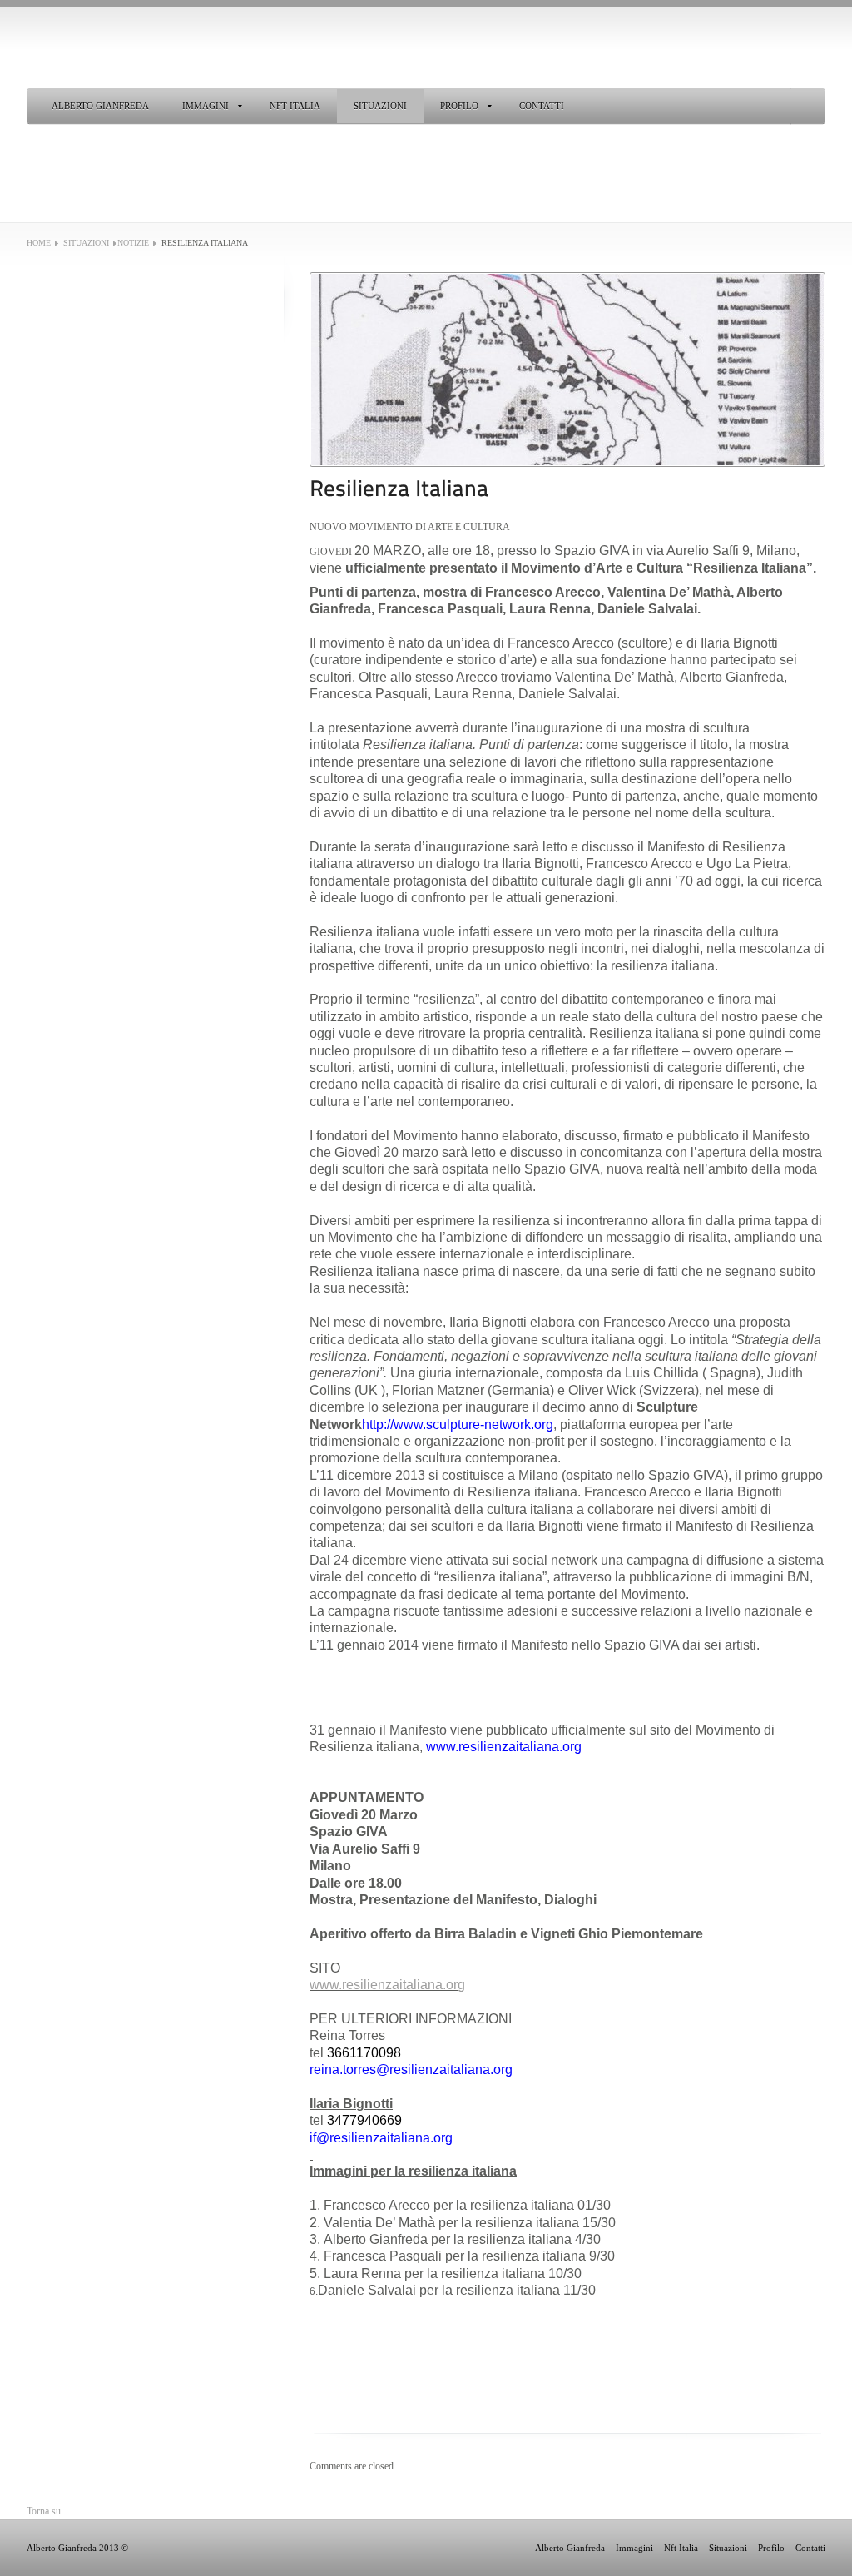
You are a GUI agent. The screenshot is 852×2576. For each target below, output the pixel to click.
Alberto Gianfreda (100, 106)
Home (39, 243)
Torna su (44, 2511)
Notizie (133, 243)
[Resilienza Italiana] (567, 370)
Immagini (206, 106)
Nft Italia (295, 106)
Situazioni (380, 106)
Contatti (542, 106)
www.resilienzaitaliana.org (387, 1985)
